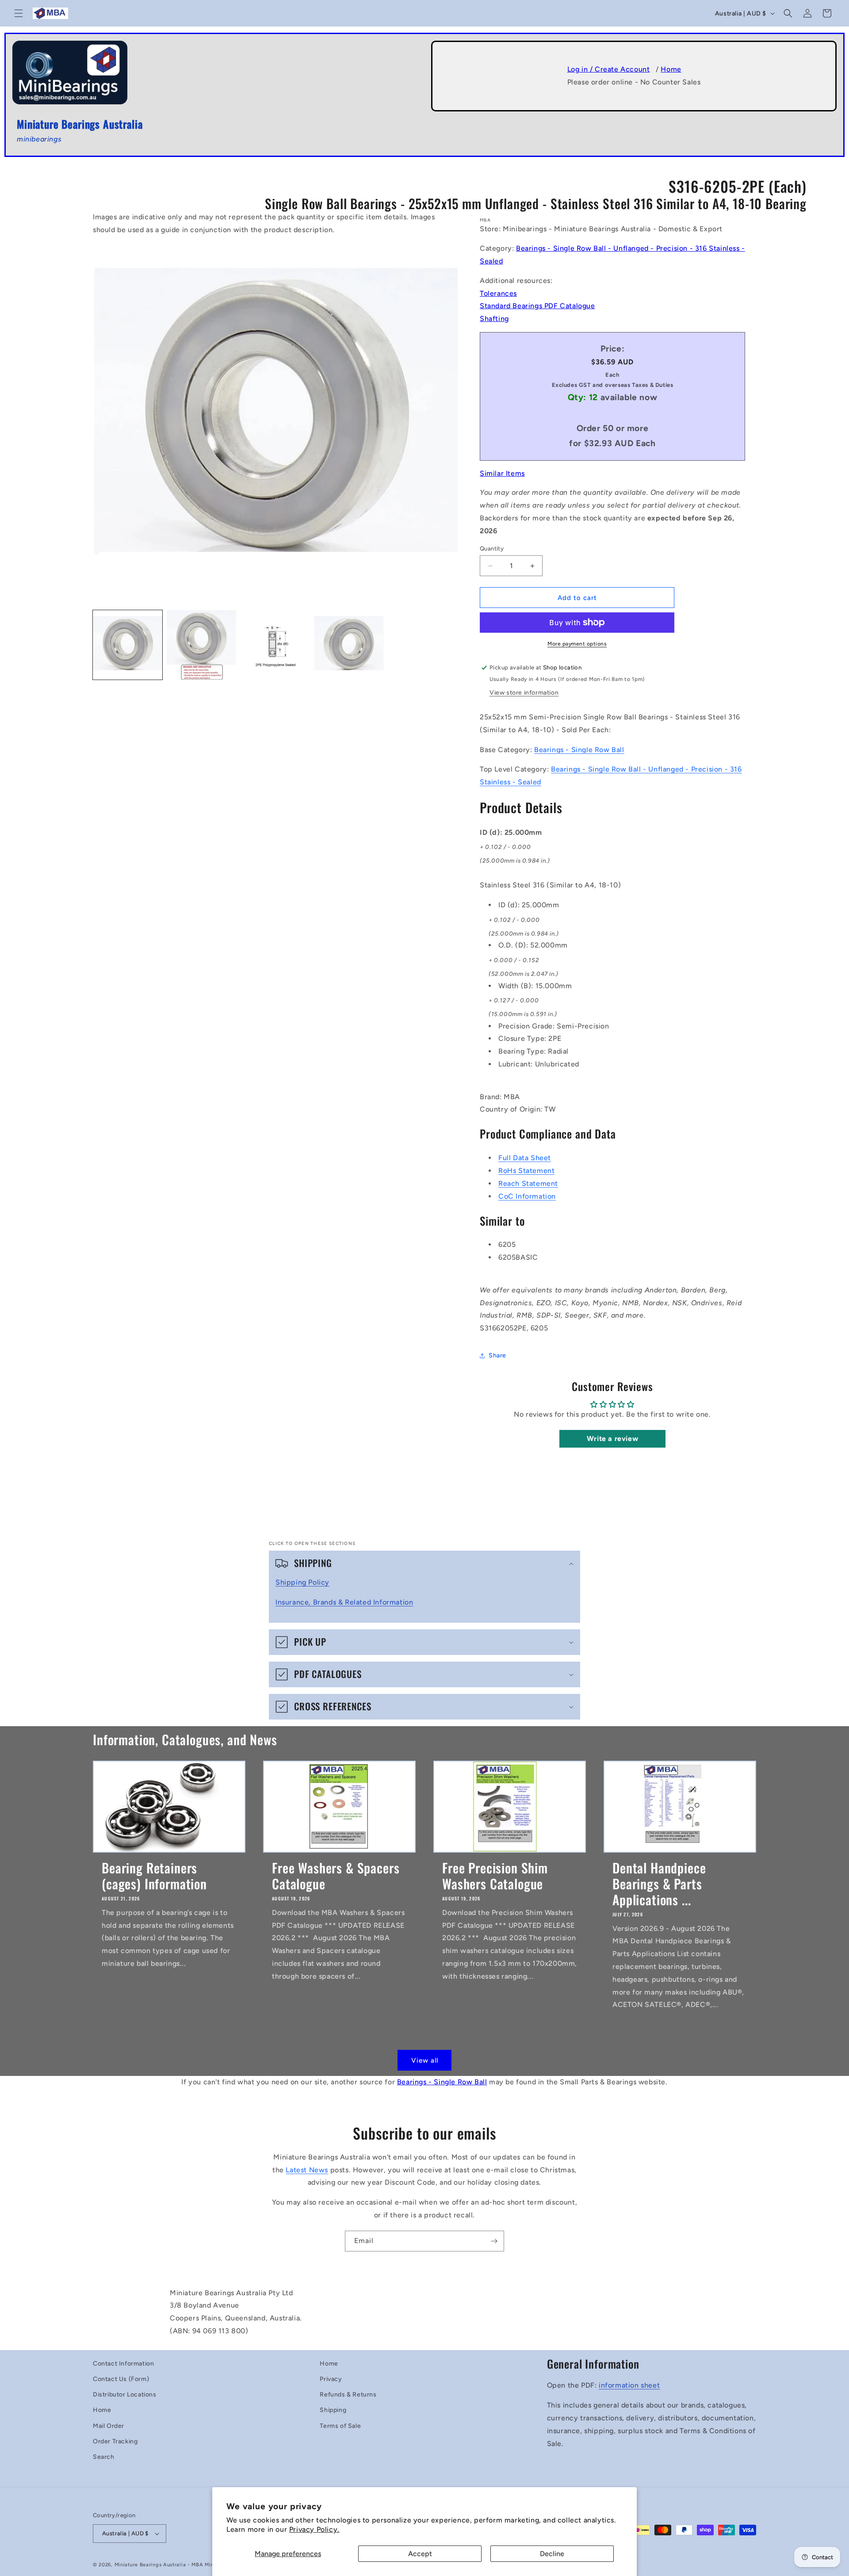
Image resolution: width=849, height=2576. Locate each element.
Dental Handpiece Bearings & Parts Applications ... (659, 1883)
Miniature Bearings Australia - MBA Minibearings (176, 2565)
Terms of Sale (340, 2426)
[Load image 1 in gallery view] (128, 645)
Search (104, 2457)
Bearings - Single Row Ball (579, 750)
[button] (19, 13)
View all (425, 2060)
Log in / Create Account (609, 69)
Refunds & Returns (348, 2394)
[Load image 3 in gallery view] (275, 645)
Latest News (307, 2170)
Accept (420, 2554)
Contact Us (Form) (121, 2379)
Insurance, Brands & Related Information (344, 1602)
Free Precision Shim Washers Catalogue (495, 1875)
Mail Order (109, 2426)
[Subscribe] (494, 2241)
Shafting (494, 319)
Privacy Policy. (314, 2529)
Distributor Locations (125, 2394)
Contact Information (123, 2364)
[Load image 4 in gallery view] (349, 645)
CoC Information (527, 1196)
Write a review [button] (612, 1439)
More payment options (577, 644)
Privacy (331, 2379)
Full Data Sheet (525, 1158)
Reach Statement (528, 1183)
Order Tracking (115, 2441)
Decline (552, 2554)
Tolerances (498, 293)
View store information (524, 693)
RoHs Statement (526, 1171)
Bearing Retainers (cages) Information (154, 1875)
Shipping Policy (302, 1582)
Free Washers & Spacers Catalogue (336, 1875)
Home (671, 69)
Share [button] (497, 1355)
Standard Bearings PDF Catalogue (537, 306)
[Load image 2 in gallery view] (201, 645)
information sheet (629, 2385)
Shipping (333, 2410)
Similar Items (502, 473)
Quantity (492, 548)
